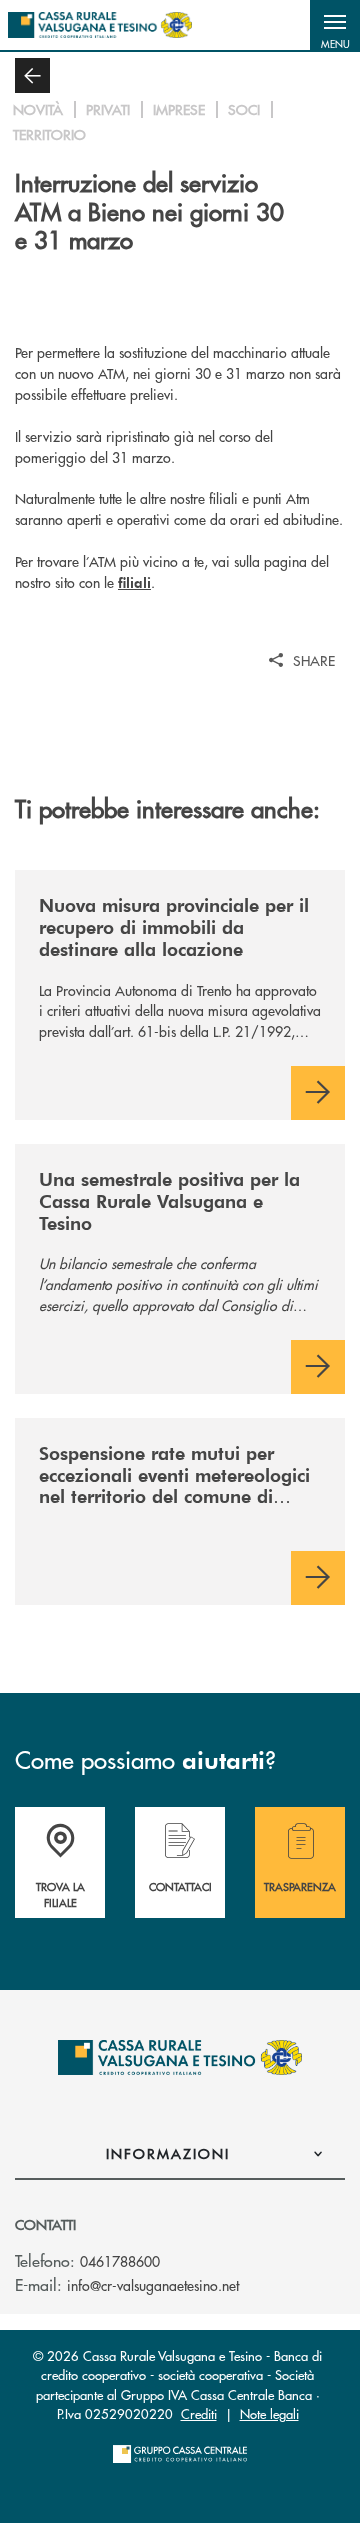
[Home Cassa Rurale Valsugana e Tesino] (100, 25)
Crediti (199, 2413)
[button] (335, 25)
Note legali (269, 2413)
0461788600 (120, 2261)
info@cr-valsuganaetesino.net (153, 2285)
